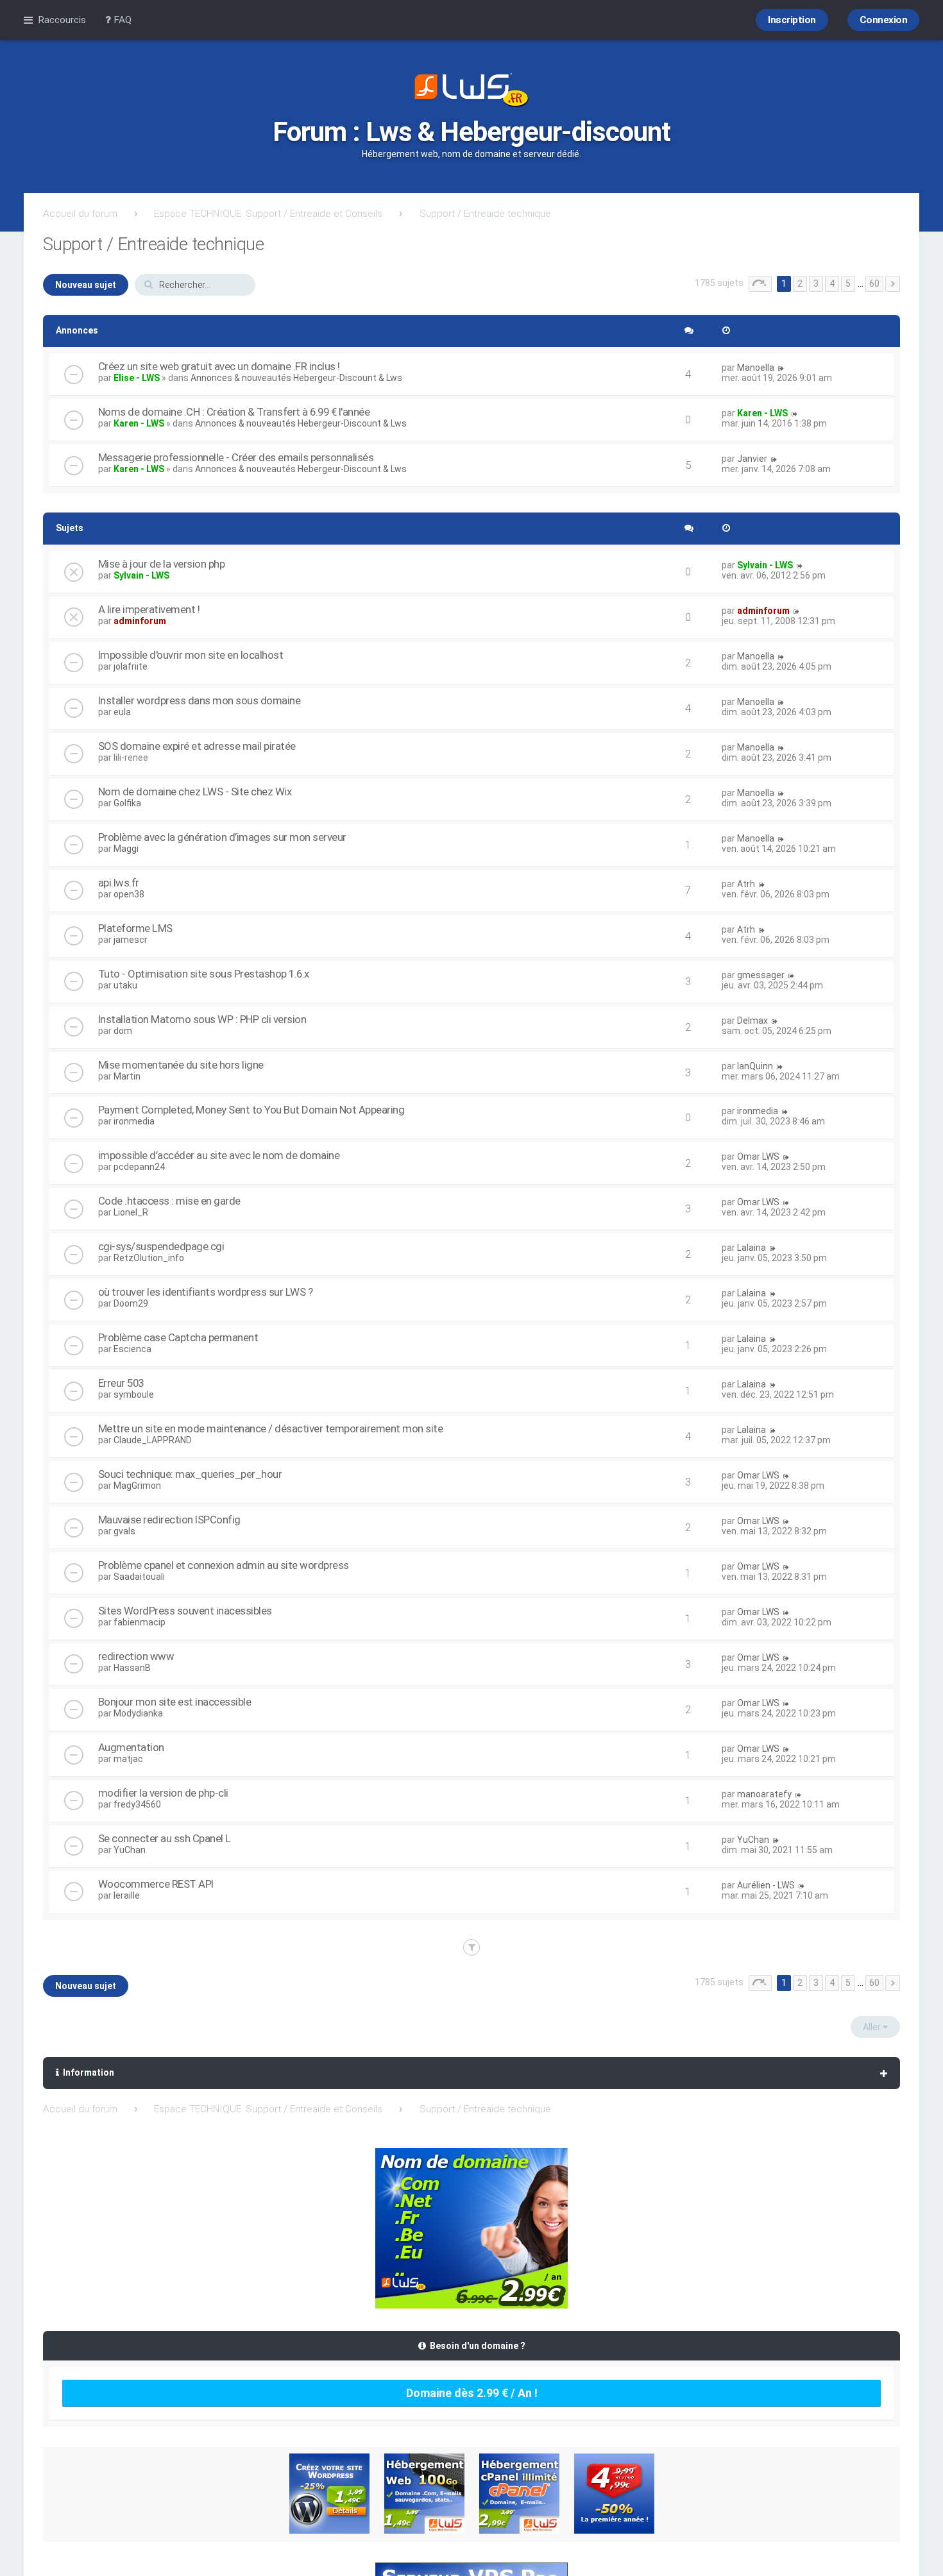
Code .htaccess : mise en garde (169, 1201)
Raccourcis (62, 20)
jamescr (131, 940)
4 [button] (832, 284)
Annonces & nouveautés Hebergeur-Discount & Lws (296, 378)
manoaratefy (764, 1794)
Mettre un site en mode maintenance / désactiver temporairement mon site (271, 1428)
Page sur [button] (760, 284)
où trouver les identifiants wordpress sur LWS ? (206, 1292)
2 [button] (800, 284)
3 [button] (816, 284)
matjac (128, 1759)
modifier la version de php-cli (163, 1793)
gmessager (761, 975)
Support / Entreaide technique (485, 214)
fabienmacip (140, 1622)
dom (123, 1031)
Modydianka (138, 1713)
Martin (127, 1076)
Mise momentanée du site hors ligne (181, 1065)
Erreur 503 (121, 1383)
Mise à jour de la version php (162, 564)
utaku (125, 985)
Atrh (746, 884)
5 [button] (848, 284)
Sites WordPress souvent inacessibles (185, 1611)
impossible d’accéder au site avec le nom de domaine (219, 1155)
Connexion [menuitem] (884, 20)
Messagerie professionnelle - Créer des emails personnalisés (236, 457)
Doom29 (131, 1303)
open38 (129, 894)
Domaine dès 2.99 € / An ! (472, 2393)
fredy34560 (137, 1804)
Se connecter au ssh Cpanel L (165, 1838)
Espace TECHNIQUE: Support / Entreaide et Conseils (268, 214)
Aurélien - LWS (766, 1885)
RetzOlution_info (149, 1258)
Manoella (756, 368)
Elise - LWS (137, 378)
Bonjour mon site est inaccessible (175, 1702)
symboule (134, 1394)
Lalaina (752, 1248)
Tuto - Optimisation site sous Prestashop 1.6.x (204, 974)
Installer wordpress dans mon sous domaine (200, 700)
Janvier (752, 459)
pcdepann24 (139, 1167)
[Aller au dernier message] (781, 368)
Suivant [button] (893, 284)
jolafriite (131, 666)
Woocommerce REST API (156, 1884)
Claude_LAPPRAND (153, 1440)
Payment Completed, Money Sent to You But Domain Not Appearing (251, 1110)
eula (122, 712)
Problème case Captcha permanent (178, 1337)
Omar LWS (758, 1157)
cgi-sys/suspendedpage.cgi (161, 1246)
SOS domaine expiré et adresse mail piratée (197, 746)
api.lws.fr (119, 883)
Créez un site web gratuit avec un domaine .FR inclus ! (219, 366)
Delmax (752, 1021)
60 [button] (874, 284)
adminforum (140, 621)
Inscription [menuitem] (792, 20)
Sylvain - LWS (141, 575)
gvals (124, 1531)
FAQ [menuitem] (121, 20)
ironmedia (134, 1121)
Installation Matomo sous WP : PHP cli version (202, 1019)
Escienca (132, 1349)
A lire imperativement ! (149, 609)
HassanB (132, 1668)
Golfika (127, 803)
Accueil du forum (80, 214)
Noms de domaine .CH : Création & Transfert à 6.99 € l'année (234, 412)
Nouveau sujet (86, 285)
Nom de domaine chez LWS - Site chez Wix (195, 792)
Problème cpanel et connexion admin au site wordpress (224, 1565)
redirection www (136, 1656)
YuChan (130, 1850)
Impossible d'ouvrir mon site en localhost (191, 655)
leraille (127, 1895)
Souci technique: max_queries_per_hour (190, 1474)
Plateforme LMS (135, 928)
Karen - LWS (139, 423)
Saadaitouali (139, 1577)
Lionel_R (131, 1212)
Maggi (126, 849)
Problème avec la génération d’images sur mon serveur (222, 837)
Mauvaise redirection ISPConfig (169, 1520)
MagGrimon (137, 1486)
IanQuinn (755, 1066)
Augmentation (131, 1747)
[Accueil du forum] (471, 91)
